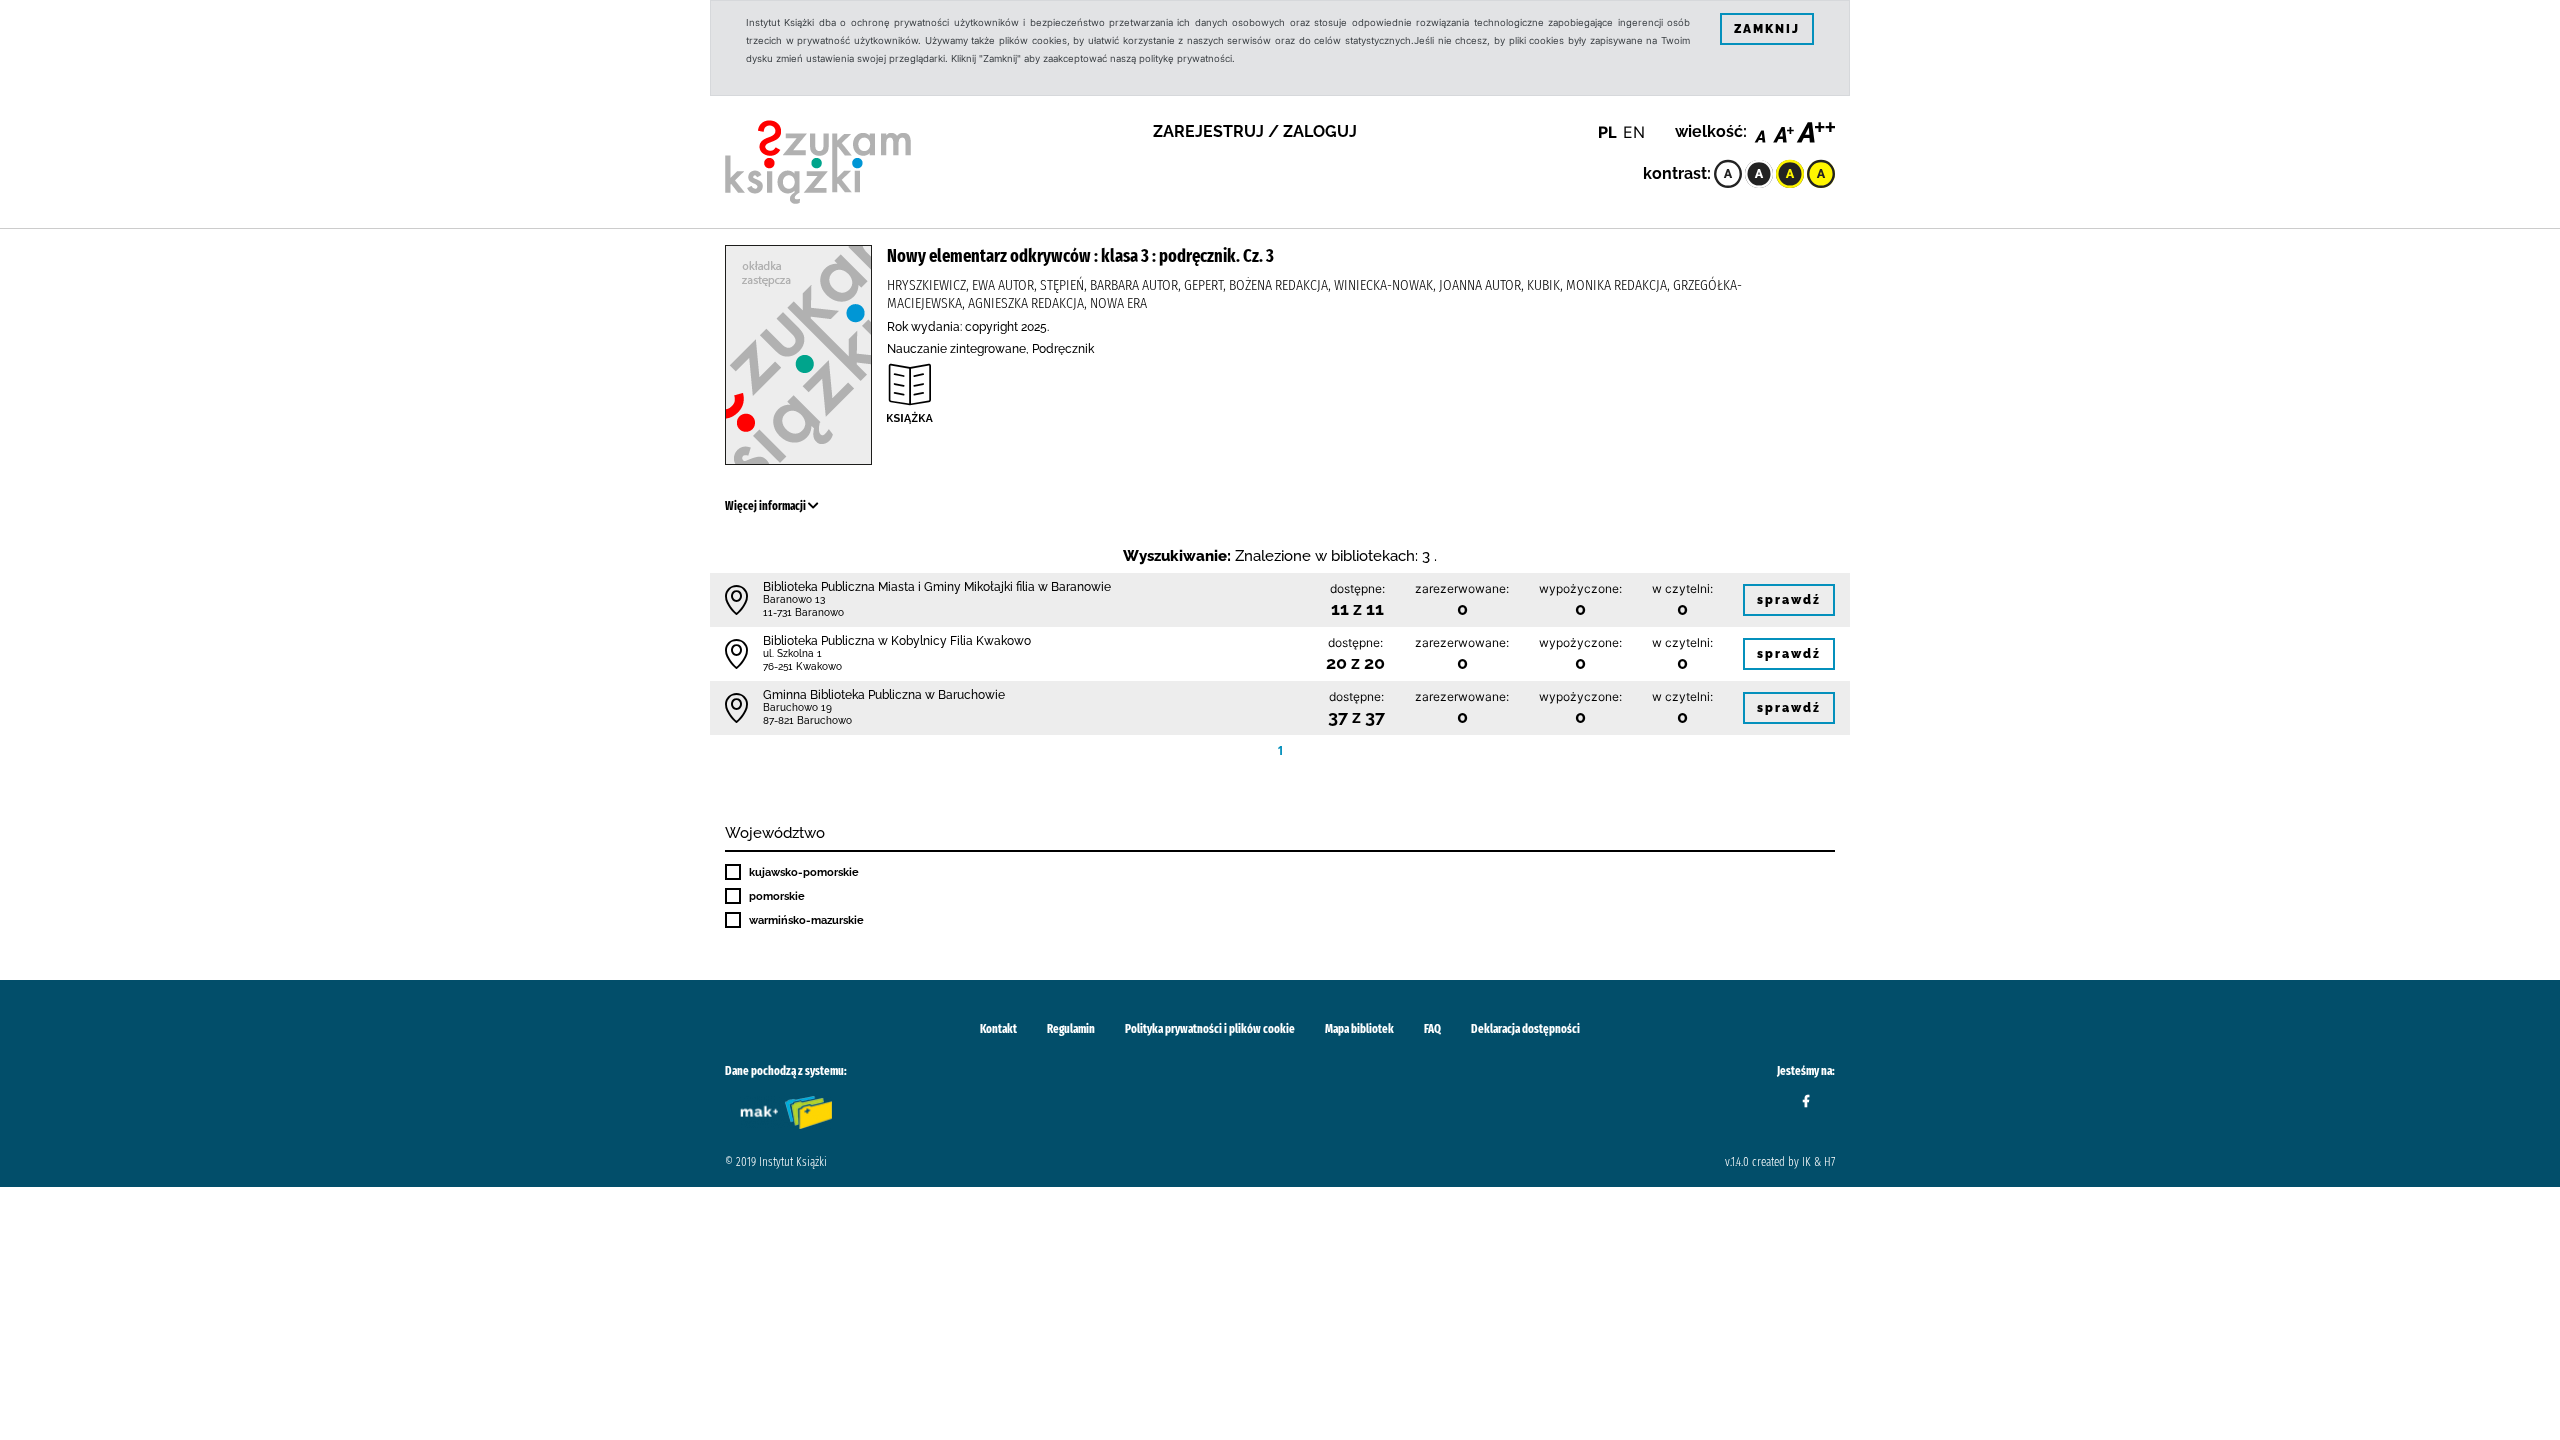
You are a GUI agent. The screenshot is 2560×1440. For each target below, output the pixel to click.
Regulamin (1071, 1029)
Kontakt (998, 1029)
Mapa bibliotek (1359, 1029)
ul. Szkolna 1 (792, 653)
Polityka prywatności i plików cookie (1210, 1029)
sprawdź (1789, 600)
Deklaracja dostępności (1525, 1029)
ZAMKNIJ (1767, 29)
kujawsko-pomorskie (804, 872)
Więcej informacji (766, 506)
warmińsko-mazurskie (806, 920)
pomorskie (777, 896)
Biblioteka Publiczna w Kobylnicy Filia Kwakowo (897, 641)
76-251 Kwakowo (802, 666)
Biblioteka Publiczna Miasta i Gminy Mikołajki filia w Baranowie (937, 587)
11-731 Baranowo (803, 612)
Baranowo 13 (794, 599)
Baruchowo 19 (797, 707)
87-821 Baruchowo (807, 720)
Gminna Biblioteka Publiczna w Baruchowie (884, 695)
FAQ (1432, 1029)
